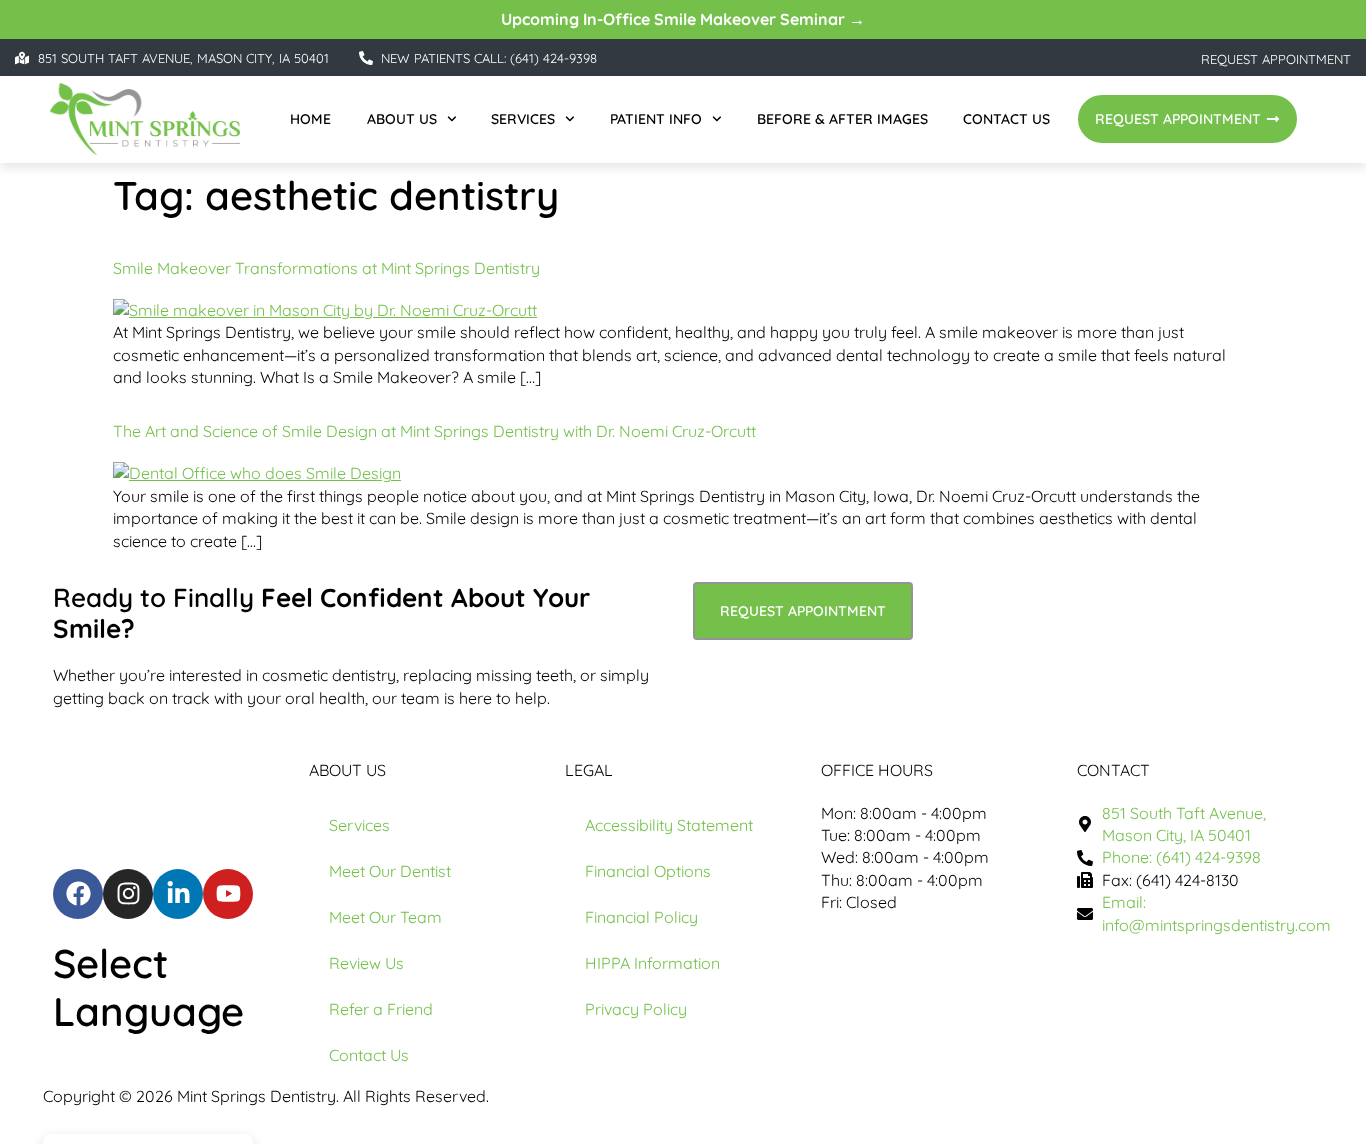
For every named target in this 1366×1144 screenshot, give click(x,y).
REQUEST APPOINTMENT (1276, 59)
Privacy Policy (636, 1009)
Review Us (366, 963)
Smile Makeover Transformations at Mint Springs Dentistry (326, 268)
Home (310, 119)
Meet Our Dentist (390, 871)
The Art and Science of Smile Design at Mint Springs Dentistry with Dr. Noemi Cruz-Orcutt (434, 431)
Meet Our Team (385, 917)
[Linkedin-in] (178, 894)
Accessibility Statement (669, 825)
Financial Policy (641, 917)
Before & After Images (842, 119)
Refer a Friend (381, 1009)
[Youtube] (228, 894)
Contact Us (1006, 119)
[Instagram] (128, 894)
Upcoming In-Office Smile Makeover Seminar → (683, 19)
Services (523, 119)
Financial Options (648, 871)
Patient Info (656, 119)
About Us (402, 119)
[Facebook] (78, 894)
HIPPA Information (652, 963)
